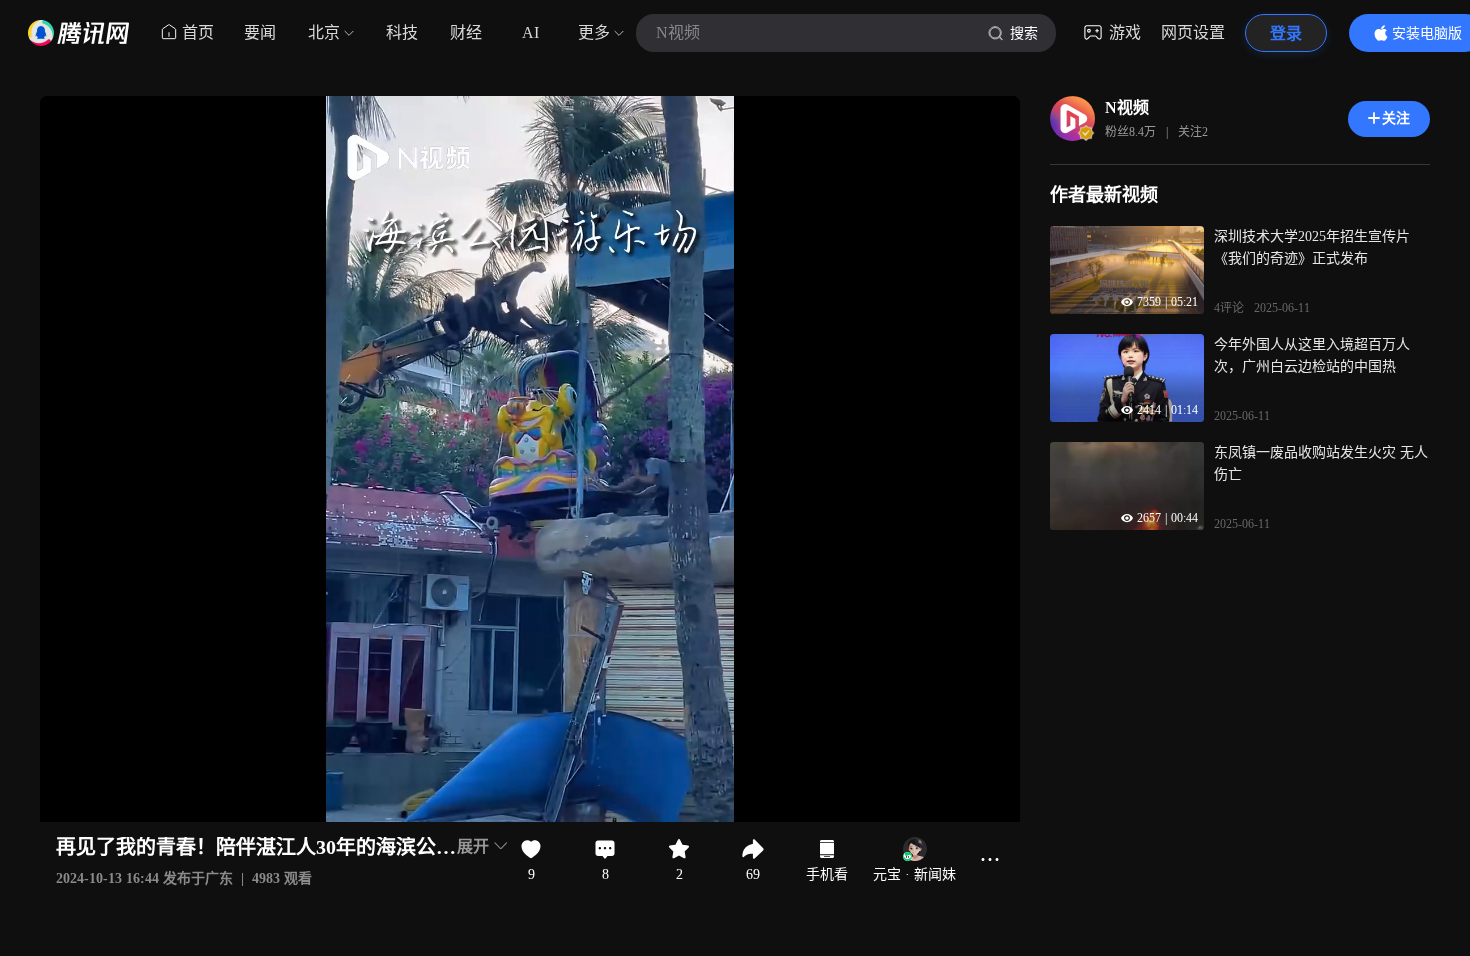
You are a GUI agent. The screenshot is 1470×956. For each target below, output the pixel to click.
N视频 (1127, 107)
